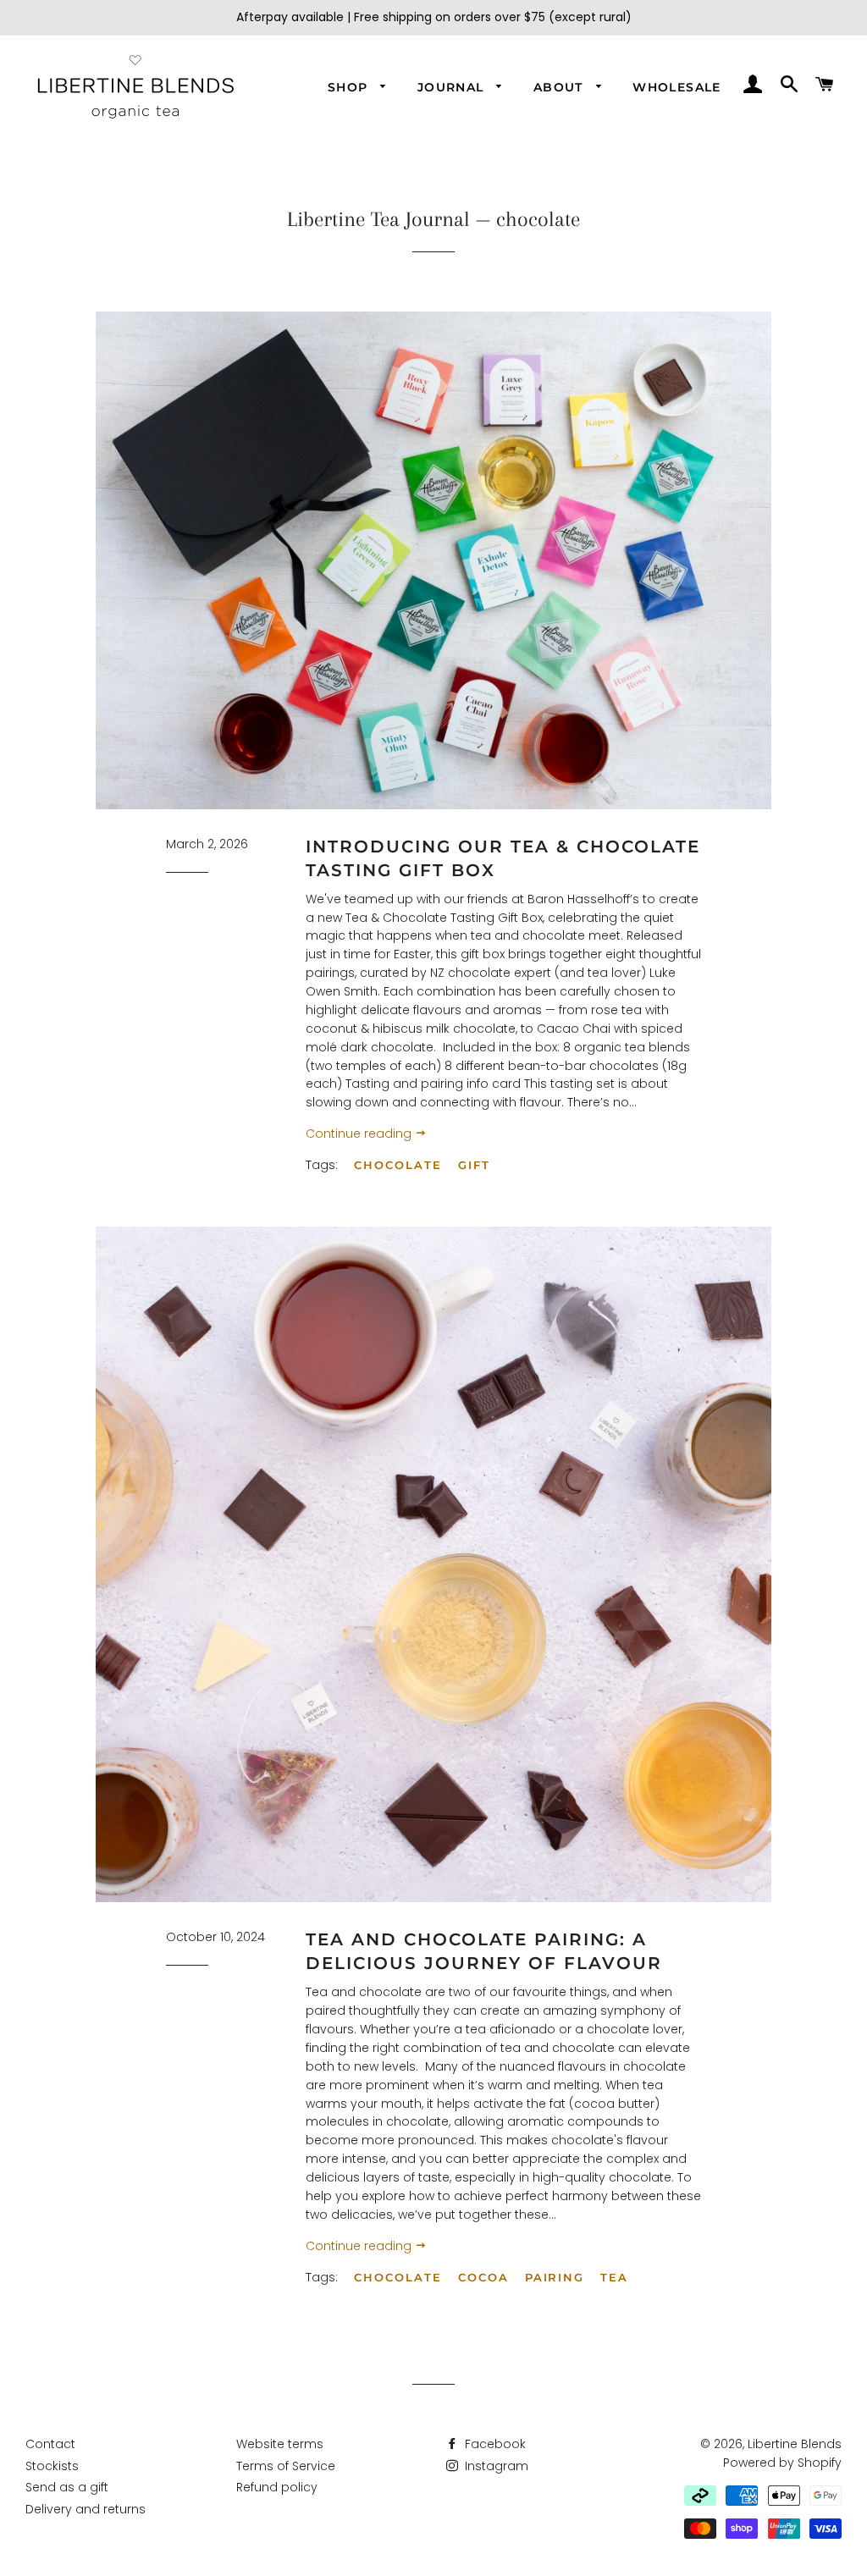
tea (614, 2277)
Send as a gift (67, 2487)
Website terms (280, 2444)
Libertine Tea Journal (378, 219)
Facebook (494, 2444)
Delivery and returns (86, 2509)
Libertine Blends (795, 2444)
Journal (453, 87)
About (561, 87)
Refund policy (277, 2487)
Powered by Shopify (782, 2463)
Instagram (495, 2466)
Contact (50, 2444)
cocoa (483, 2277)
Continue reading (360, 1134)
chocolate (398, 1165)
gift (474, 1165)
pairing (555, 2277)
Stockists (52, 2466)
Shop (350, 87)
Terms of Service (286, 2466)
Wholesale (677, 87)
